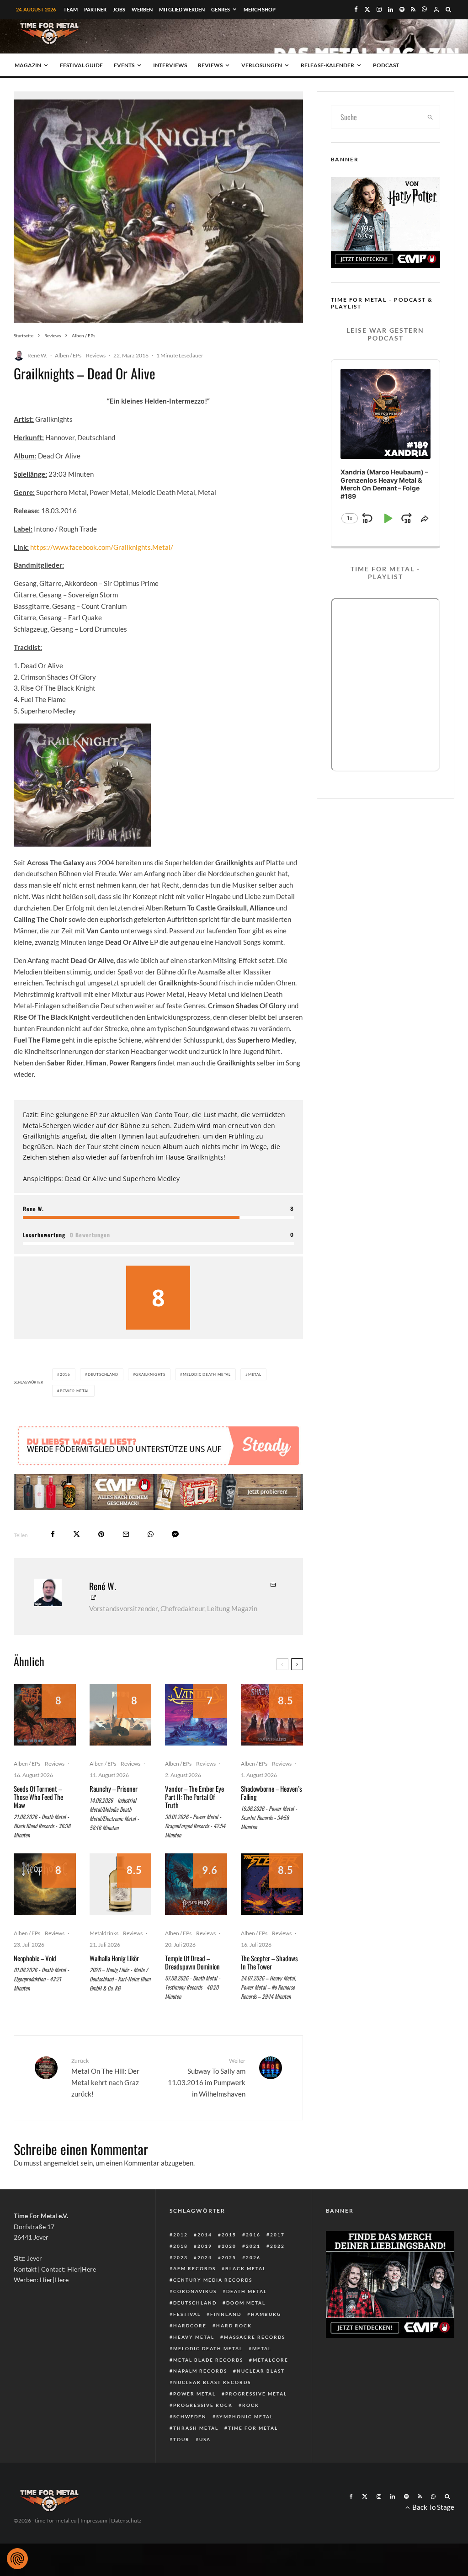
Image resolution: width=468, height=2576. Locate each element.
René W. (37, 355)
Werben (142, 9)
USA (205, 2439)
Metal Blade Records (208, 2360)
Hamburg (266, 2314)
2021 (253, 2246)
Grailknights (150, 1374)
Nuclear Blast (261, 2371)
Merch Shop (260, 9)
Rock (251, 2405)
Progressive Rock (203, 2405)
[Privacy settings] (17, 2559)
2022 (277, 2246)
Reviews (210, 65)
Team (71, 9)
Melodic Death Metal (207, 1374)
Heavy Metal (194, 2337)
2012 (181, 2235)
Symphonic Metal (245, 2416)
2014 (205, 2235)
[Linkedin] (391, 9)
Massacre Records (255, 2337)
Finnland (226, 2314)
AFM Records (194, 2268)
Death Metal (247, 2291)
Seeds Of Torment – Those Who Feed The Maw (38, 1797)
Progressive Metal (256, 2394)
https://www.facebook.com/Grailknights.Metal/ (102, 547)
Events (124, 65)
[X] (367, 9)
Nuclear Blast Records (212, 2382)
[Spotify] (402, 9)
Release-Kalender (327, 65)
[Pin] (101, 1534)
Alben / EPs (68, 355)
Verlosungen (262, 65)
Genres (221, 9)
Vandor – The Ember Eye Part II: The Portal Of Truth (194, 1797)
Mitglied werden (182, 9)
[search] (430, 117)
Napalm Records (200, 2371)
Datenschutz (126, 2520)
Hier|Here (82, 2269)
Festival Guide (81, 65)
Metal (255, 1374)
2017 (277, 2235)
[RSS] (413, 9)
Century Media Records (213, 2280)
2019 (205, 2246)
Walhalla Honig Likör (114, 1958)
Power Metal (75, 1391)
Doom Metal (246, 2303)
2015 (229, 2235)
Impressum (94, 2520)
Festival (187, 2314)
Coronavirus (195, 2291)
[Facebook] (356, 9)
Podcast (386, 65)
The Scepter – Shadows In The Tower (269, 1962)
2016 (65, 1374)
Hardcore (190, 2326)
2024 (205, 2257)
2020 (229, 2246)
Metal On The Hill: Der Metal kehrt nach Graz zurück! (105, 2078)
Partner (95, 9)
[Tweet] (77, 1534)
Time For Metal (253, 2428)
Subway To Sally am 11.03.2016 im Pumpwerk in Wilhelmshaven (206, 2078)
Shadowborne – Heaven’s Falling (271, 1793)
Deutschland (103, 1374)
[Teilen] (53, 1534)
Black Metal (246, 2268)
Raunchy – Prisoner (114, 1788)
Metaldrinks (104, 1933)
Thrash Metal (196, 2428)
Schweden (190, 2416)
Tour (181, 2439)
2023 (181, 2257)
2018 (181, 2246)
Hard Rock (234, 2326)
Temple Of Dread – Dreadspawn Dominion (192, 1962)
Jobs (119, 9)
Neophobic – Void (35, 1958)
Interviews (170, 65)
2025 (229, 2257)
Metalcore (271, 2360)
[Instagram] (379, 9)
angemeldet (61, 2163)
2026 (253, 2257)
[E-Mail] (126, 1534)
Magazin (28, 65)
